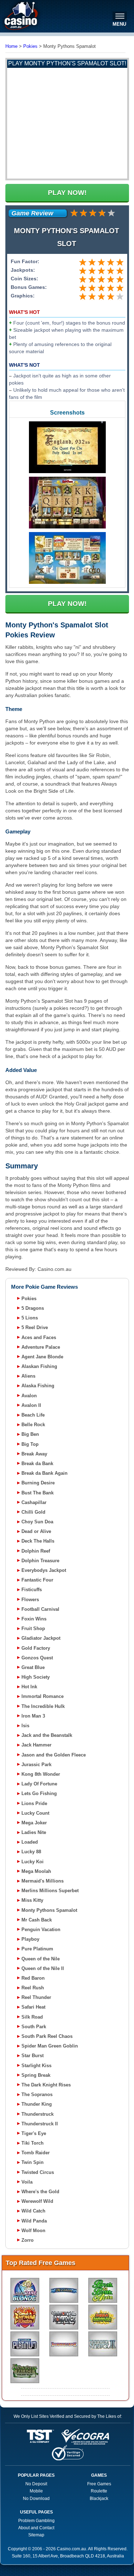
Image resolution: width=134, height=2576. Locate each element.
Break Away (34, 1454)
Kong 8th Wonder (41, 1774)
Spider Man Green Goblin (50, 2046)
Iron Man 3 (33, 1716)
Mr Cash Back (37, 1920)
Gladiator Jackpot (41, 1638)
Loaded (30, 1842)
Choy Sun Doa (37, 1522)
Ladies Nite (34, 1832)
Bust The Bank (38, 1493)
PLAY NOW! (67, 193)
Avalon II (31, 1405)
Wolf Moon (33, 2231)
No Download (36, 2499)
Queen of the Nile (41, 1959)
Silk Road (32, 2017)
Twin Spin (33, 2162)
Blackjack (99, 2499)
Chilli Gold (33, 1512)
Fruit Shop (33, 1628)
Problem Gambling (36, 2521)
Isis (25, 1726)
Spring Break (36, 2075)
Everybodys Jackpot (44, 1570)
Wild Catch (33, 2211)
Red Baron (33, 1978)
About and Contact (36, 2528)
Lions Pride (34, 1803)
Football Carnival (40, 1609)
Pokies (29, 1299)
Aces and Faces (39, 1337)
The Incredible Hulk (43, 1706)
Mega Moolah (36, 1871)
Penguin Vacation (41, 1930)
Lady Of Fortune (39, 1784)
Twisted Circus (38, 2172)
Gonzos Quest (37, 1658)
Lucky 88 (31, 1852)
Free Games (99, 2484)
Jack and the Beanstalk (47, 1735)
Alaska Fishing (38, 1386)
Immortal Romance (43, 1696)
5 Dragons (33, 1308)
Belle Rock (33, 1425)
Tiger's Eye (34, 2133)
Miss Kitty (32, 1900)
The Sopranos (37, 2094)
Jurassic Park (36, 1765)
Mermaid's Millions (43, 1881)
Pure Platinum (37, 1949)
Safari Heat (33, 2007)
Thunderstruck (38, 2114)
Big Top (30, 1444)
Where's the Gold (40, 2192)
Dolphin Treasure (40, 1561)
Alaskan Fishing (39, 1366)
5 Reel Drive (35, 1327)
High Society (36, 1677)
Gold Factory (36, 1648)
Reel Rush (33, 1988)
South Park (34, 2027)
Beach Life (33, 1415)
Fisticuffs (32, 1590)
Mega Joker (34, 1823)
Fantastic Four (37, 1580)
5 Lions (30, 1318)
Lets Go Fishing (39, 1793)
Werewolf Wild (37, 2201)
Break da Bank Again (44, 1473)
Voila (27, 2182)
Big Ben (30, 1434)
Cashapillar (34, 1502)
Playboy (30, 1939)
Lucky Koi (33, 1862)
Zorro (28, 2240)
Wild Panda (34, 2221)
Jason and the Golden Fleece (54, 1755)
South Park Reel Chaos (47, 2036)
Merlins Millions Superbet (50, 1891)
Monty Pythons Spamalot (49, 1910)
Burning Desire (38, 1483)
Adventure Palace (41, 1347)
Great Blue (33, 1667)
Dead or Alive (36, 1531)
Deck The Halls (38, 1541)
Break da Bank (37, 1464)
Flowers (30, 1600)
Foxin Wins (34, 1619)
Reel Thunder (36, 1997)
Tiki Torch (33, 2143)
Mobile (36, 2491)
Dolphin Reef (36, 1551)
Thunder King (37, 2104)
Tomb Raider (36, 2153)
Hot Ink (29, 1687)
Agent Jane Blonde (42, 1357)
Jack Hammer (36, 1745)
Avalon (29, 1396)
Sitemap (36, 2535)
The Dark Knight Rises (46, 2085)
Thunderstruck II (40, 2124)
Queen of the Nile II (43, 1968)
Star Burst (33, 2056)
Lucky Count (35, 1813)
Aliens (28, 1376)
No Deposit (36, 2484)
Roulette (99, 2491)
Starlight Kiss (36, 2066)
